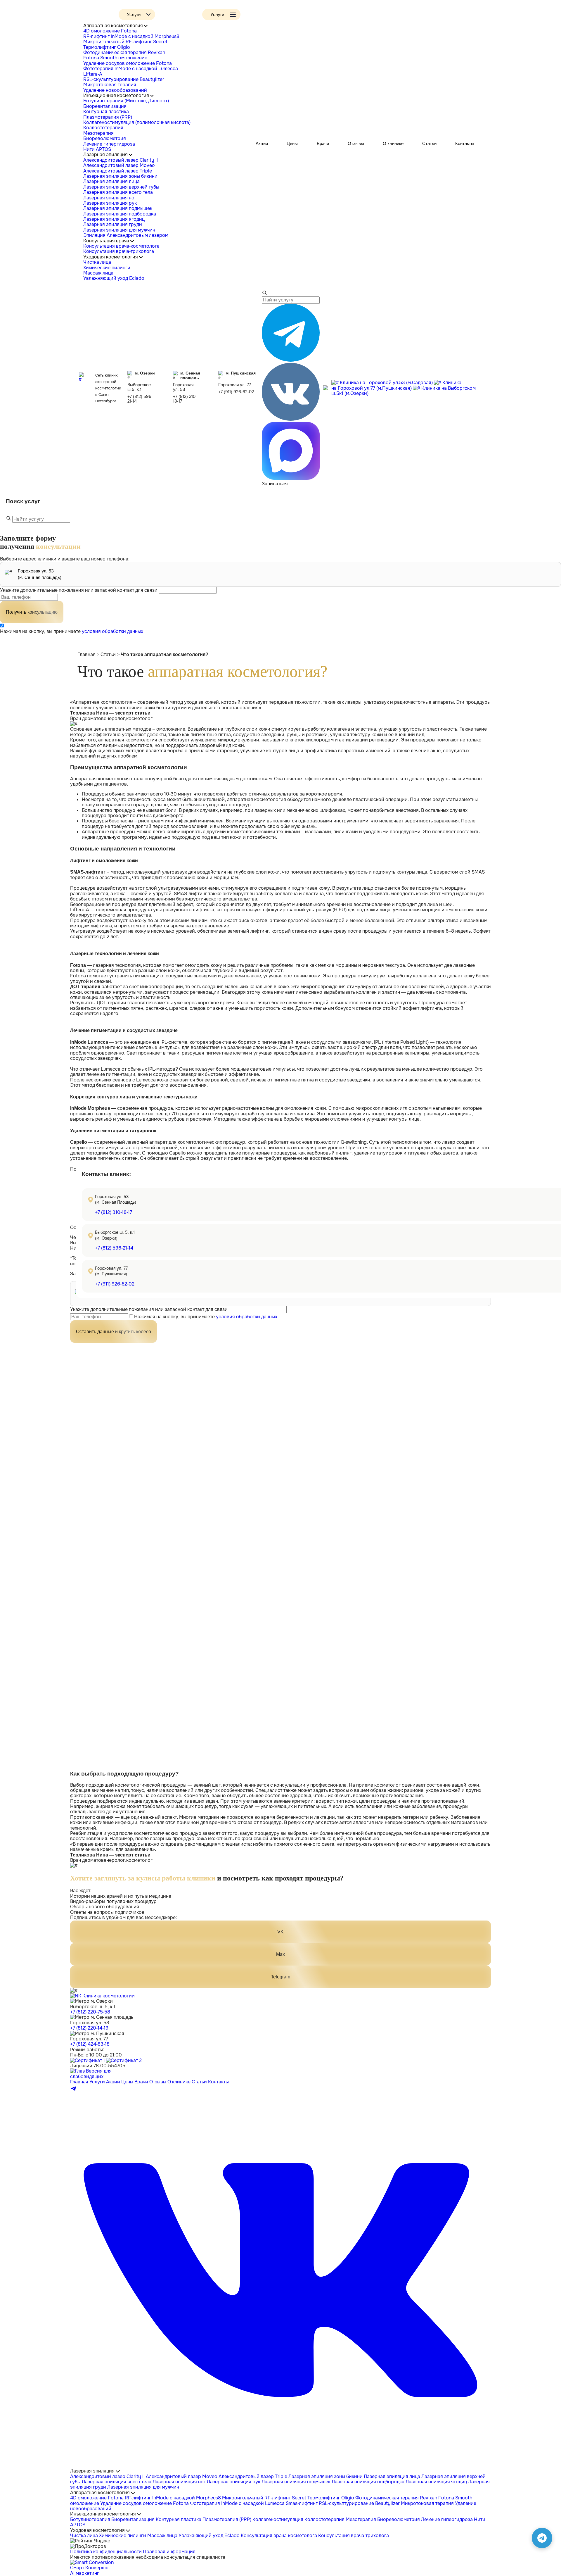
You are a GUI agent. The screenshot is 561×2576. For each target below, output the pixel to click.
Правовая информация (169, 2552)
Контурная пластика (106, 112)
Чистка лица (97, 262)
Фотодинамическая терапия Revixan (124, 52)
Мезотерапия (98, 133)
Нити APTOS (97, 149)
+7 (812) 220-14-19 (89, 2028)
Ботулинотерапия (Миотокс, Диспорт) (126, 101)
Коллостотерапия (103, 128)
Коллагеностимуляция (278, 2519)
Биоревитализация (105, 106)
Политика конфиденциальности (106, 2552)
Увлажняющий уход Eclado (114, 278)
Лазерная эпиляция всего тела (118, 192)
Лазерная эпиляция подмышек (118, 208)
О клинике (393, 143)
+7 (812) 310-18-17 (185, 399)
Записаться (275, 484)
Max (280, 1954)
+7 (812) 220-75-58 (90, 2012)
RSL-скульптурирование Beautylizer (124, 79)
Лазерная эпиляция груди (113, 224)
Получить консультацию (32, 612)
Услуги (97, 2082)
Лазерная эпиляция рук (110, 203)
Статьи (429, 143)
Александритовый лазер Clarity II (121, 160)
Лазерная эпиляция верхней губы (121, 187)
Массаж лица (98, 273)
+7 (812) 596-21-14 (140, 399)
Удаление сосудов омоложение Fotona (128, 63)
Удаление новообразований (115, 90)
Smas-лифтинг (302, 2503)
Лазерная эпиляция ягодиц (114, 219)
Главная (86, 654)
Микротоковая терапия (110, 85)
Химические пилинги (107, 268)
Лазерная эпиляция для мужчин (119, 230)
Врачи (323, 143)
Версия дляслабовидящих (91, 2074)
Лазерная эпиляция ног (110, 198)
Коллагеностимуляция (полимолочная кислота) (137, 122)
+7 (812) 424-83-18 (90, 2044)
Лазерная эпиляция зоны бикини (120, 176)
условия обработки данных (112, 631)
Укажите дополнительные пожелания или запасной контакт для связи (79, 590)
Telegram (280, 1977)
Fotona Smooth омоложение (115, 58)
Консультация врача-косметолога (121, 246)
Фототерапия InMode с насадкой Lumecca (131, 69)
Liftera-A (93, 74)
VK (280, 1932)
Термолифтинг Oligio (107, 47)
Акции (262, 143)
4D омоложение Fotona (110, 31)
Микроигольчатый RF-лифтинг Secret (125, 42)
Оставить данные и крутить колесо (114, 1332)
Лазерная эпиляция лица (111, 181)
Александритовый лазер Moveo (119, 165)
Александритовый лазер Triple (118, 171)
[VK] (280, 2466)
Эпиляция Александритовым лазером (126, 235)
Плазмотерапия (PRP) (108, 117)
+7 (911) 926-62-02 (236, 392)
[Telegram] (74, 2090)
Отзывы (356, 143)
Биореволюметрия (105, 138)
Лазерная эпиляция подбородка (120, 214)
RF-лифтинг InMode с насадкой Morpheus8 (131, 36)
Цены (292, 143)
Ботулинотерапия (90, 2519)
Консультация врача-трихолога (119, 251)
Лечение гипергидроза (109, 144)
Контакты (465, 143)
